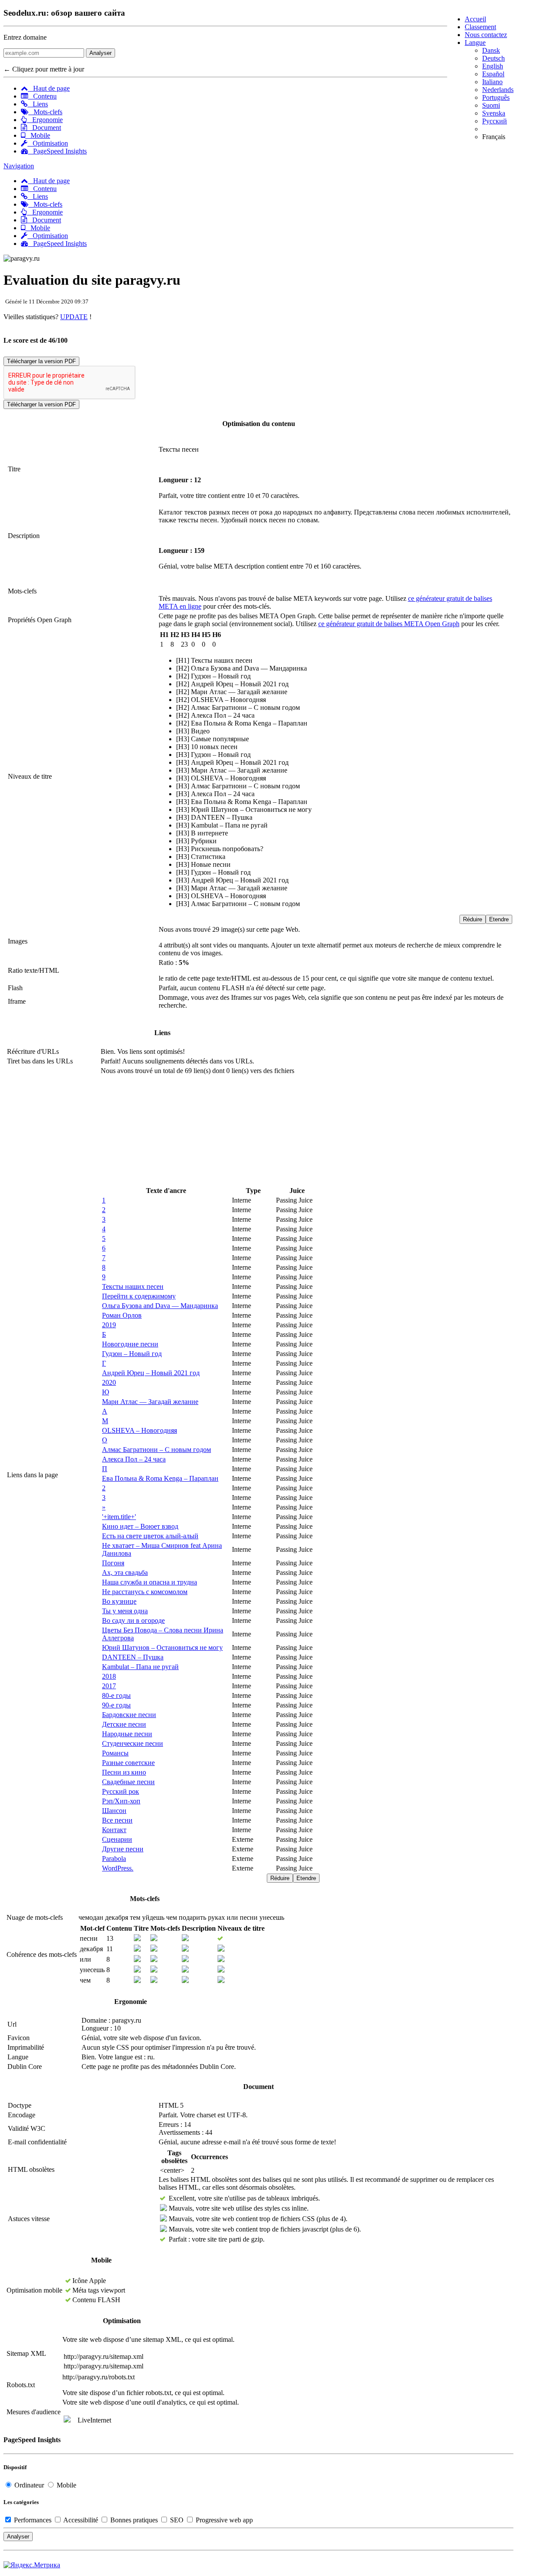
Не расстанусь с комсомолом (145, 1592)
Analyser (100, 53)
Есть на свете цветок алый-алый (150, 1536)
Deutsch (493, 58)
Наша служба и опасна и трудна (150, 1582)
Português (496, 97)
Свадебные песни (128, 1782)
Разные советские (128, 1763)
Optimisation (48, 143)
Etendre (499, 919)
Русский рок (121, 1791)
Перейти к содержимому (139, 1296)
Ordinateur (29, 2485)
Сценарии (117, 1839)
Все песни (117, 1820)
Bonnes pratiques (134, 2520)
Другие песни (123, 1849)
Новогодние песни (130, 1344)
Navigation (19, 166)
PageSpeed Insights (57, 151)
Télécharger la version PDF (41, 361)
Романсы (115, 1753)
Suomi (491, 105)
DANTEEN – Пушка (133, 1657)
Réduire (473, 919)
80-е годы (116, 1695)
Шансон (114, 1811)
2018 (109, 1676)
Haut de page (49, 88)
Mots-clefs (45, 112)
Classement (480, 27)
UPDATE (74, 317)
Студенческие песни (133, 1743)
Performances (33, 2520)
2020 (109, 1382)
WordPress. (118, 1868)
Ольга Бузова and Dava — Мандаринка (160, 1306)
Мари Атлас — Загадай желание (150, 1402)
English (493, 66)
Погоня (113, 1563)
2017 (109, 1686)
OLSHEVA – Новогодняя (139, 1430)
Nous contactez (486, 35)
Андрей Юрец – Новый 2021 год (151, 1373)
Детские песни (124, 1724)
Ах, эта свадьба (125, 1573)
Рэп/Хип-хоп (121, 1801)
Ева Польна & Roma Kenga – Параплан (160, 1478)
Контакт (114, 1830)
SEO (177, 2520)
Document (44, 128)
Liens (38, 104)
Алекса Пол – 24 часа (134, 1459)
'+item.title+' (119, 1517)
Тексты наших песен (133, 1286)
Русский (495, 121)
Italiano (492, 82)
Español (493, 74)
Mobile (38, 135)
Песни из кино (124, 1772)
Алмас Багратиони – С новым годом (157, 1450)
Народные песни (127, 1734)
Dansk (491, 50)
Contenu (42, 96)
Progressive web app (223, 2520)
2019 (109, 1325)
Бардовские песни (129, 1715)
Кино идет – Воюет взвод (140, 1526)
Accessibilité (81, 2520)
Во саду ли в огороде (133, 1620)
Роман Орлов (122, 1315)
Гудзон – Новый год (132, 1354)
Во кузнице (119, 1601)
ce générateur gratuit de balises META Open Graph (389, 624)
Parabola (114, 1859)
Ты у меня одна (125, 1611)
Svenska (494, 113)
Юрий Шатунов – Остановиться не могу (162, 1647)
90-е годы (116, 1705)
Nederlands (498, 90)
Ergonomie (45, 120)
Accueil (475, 19)
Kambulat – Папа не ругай (140, 1667)
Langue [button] (475, 43)
